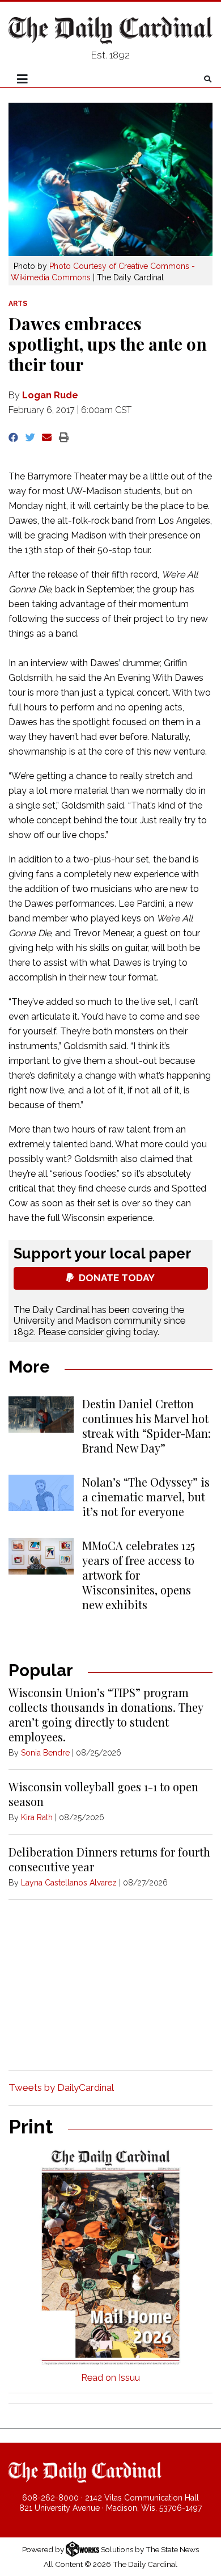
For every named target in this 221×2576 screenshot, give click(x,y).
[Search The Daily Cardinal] (208, 79)
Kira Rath (37, 1817)
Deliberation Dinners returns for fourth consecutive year (109, 1859)
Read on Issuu (110, 2378)
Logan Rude (50, 395)
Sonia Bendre (45, 1753)
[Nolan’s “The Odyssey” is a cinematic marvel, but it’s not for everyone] (41, 1493)
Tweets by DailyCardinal (61, 2087)
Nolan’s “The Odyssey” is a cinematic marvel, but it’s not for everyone (146, 1497)
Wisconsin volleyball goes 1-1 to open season (103, 1794)
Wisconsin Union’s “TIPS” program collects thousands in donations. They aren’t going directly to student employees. (106, 1714)
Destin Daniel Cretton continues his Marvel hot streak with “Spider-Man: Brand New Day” (146, 1426)
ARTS (18, 304)
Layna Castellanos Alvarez (69, 1883)
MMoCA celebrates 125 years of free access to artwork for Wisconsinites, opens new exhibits (139, 1575)
